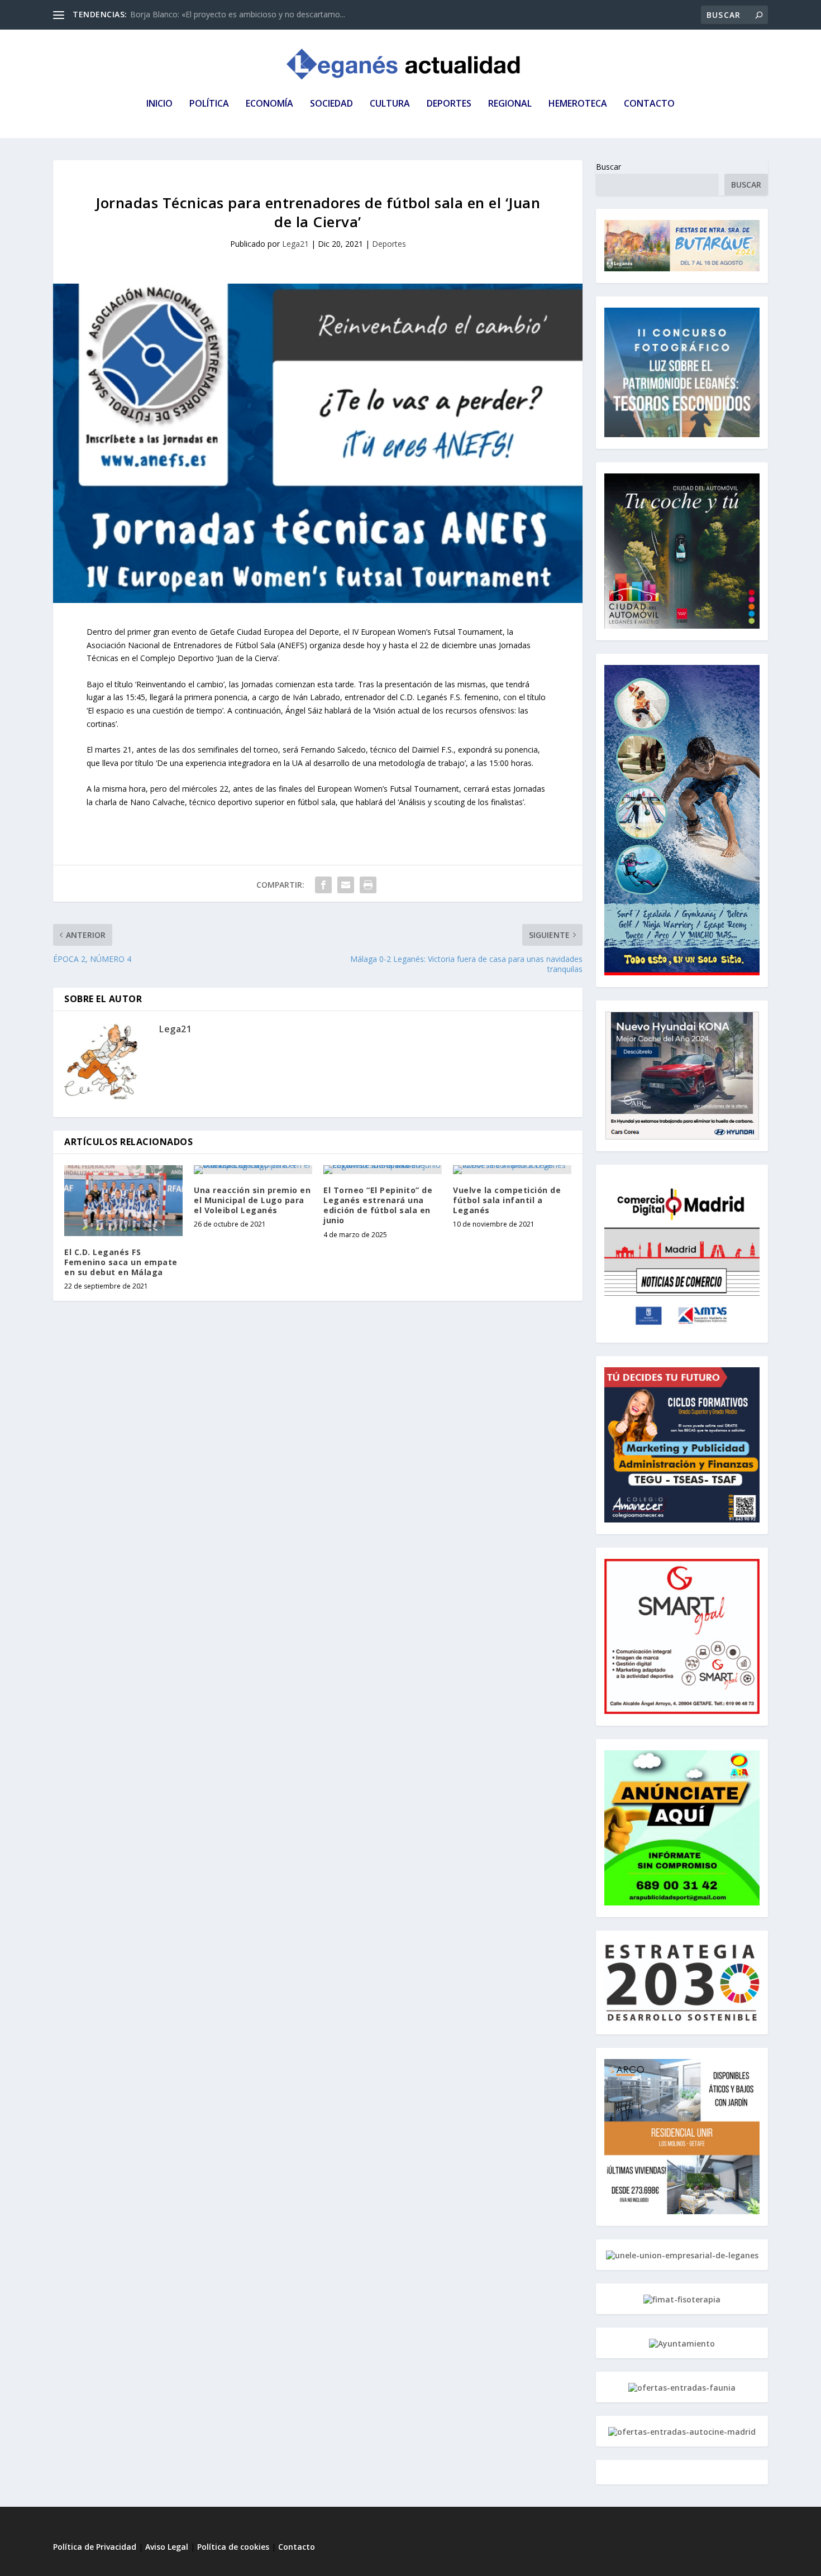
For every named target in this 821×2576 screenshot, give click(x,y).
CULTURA (390, 104)
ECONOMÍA (269, 104)
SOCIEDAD (331, 104)
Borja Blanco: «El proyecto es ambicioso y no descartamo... (238, 14)
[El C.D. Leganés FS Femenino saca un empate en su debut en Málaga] (123, 1201)
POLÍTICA (209, 104)
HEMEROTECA (578, 104)
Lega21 (295, 244)
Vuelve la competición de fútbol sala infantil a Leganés (507, 1200)
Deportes (389, 244)
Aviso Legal (168, 2547)
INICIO (159, 104)
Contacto (297, 2547)
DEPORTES (449, 104)
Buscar (608, 167)
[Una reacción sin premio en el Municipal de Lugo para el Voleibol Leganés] (253, 1170)
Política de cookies (233, 2547)
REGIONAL (510, 104)
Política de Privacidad (95, 2547)
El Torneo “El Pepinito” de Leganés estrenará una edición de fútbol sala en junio (378, 1205)
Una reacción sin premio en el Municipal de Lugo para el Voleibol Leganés (252, 1200)
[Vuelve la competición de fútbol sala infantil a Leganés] (512, 1170)
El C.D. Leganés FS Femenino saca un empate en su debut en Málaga (121, 1262)
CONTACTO (649, 104)
